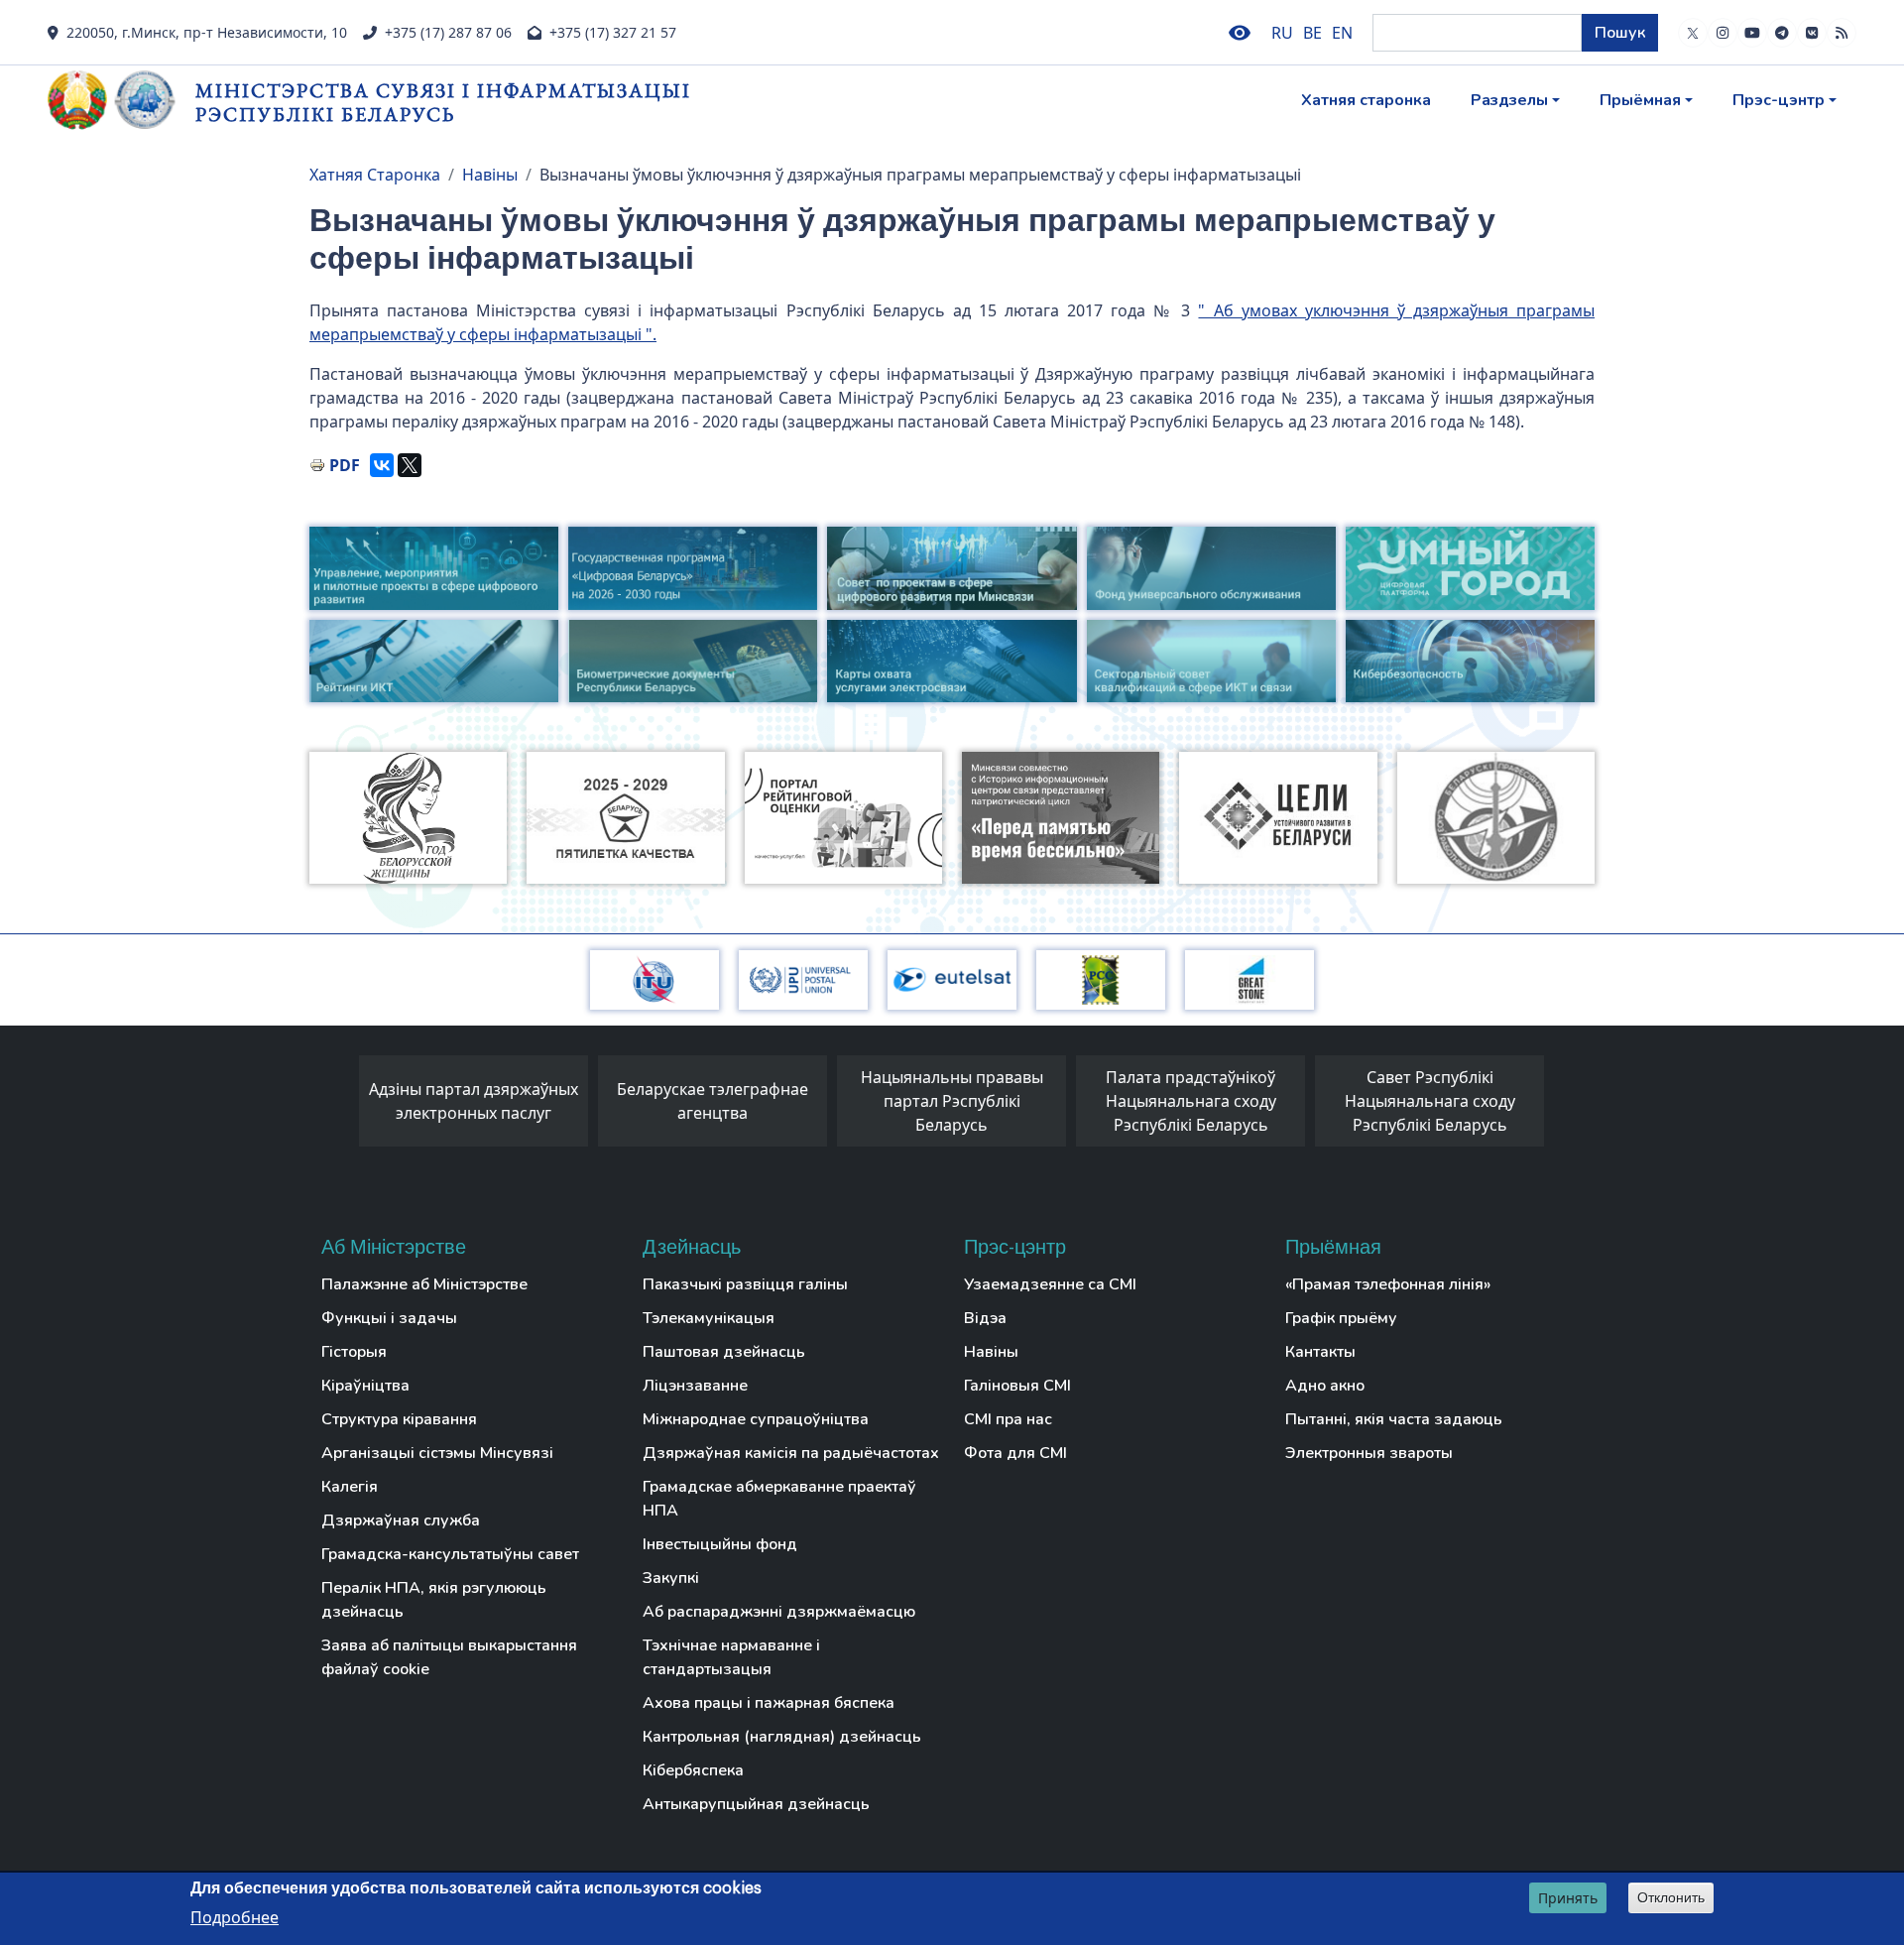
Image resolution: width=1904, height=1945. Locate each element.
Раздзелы (1509, 100)
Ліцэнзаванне (695, 1386)
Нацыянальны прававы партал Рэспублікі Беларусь (952, 1101)
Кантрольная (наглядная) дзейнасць (782, 1737)
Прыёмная (1640, 100)
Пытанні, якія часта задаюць (1394, 1419)
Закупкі (671, 1578)
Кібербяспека (693, 1770)
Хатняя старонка (1366, 100)
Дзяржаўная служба (401, 1520)
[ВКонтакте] (382, 465)
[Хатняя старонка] (121, 100)
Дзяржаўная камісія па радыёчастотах (791, 1453)
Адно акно (1325, 1386)
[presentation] (339, 1106)
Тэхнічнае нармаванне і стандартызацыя (731, 1657)
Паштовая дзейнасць (724, 1352)
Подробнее (235, 1916)
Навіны (490, 175)
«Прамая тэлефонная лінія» (1388, 1284)
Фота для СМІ (1015, 1453)
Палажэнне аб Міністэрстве (424, 1284)
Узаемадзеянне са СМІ (1050, 1284)
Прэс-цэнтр (1779, 100)
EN (1342, 33)
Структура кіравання (399, 1419)
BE (1312, 33)
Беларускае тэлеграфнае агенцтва (713, 1101)
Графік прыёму (1341, 1318)
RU (1282, 33)
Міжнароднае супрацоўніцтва (756, 1419)
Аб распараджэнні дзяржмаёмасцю (779, 1612)
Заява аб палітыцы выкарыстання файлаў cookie (449, 1657)
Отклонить (1671, 1897)
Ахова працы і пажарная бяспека (769, 1703)
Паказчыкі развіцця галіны (745, 1284)
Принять (1568, 1898)
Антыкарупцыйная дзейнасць (756, 1804)
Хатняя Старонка (375, 175)
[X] (410, 465)
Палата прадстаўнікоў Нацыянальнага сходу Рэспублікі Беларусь (1191, 1101)
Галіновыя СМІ (1017, 1386)
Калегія (350, 1487)
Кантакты (1320, 1352)
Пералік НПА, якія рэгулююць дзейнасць (434, 1600)
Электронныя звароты (1369, 1453)
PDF (345, 465)
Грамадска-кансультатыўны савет (450, 1554)
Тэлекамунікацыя (709, 1318)
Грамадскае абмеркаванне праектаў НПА (779, 1499)
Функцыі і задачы (389, 1318)
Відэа (985, 1318)
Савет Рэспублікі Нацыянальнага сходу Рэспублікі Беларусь (1430, 1101)
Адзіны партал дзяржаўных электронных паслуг (474, 1101)
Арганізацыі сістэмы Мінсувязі (437, 1453)
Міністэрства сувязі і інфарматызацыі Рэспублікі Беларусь (443, 102)
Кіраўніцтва (365, 1386)
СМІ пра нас (1008, 1419)
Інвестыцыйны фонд (720, 1544)
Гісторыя (354, 1352)
